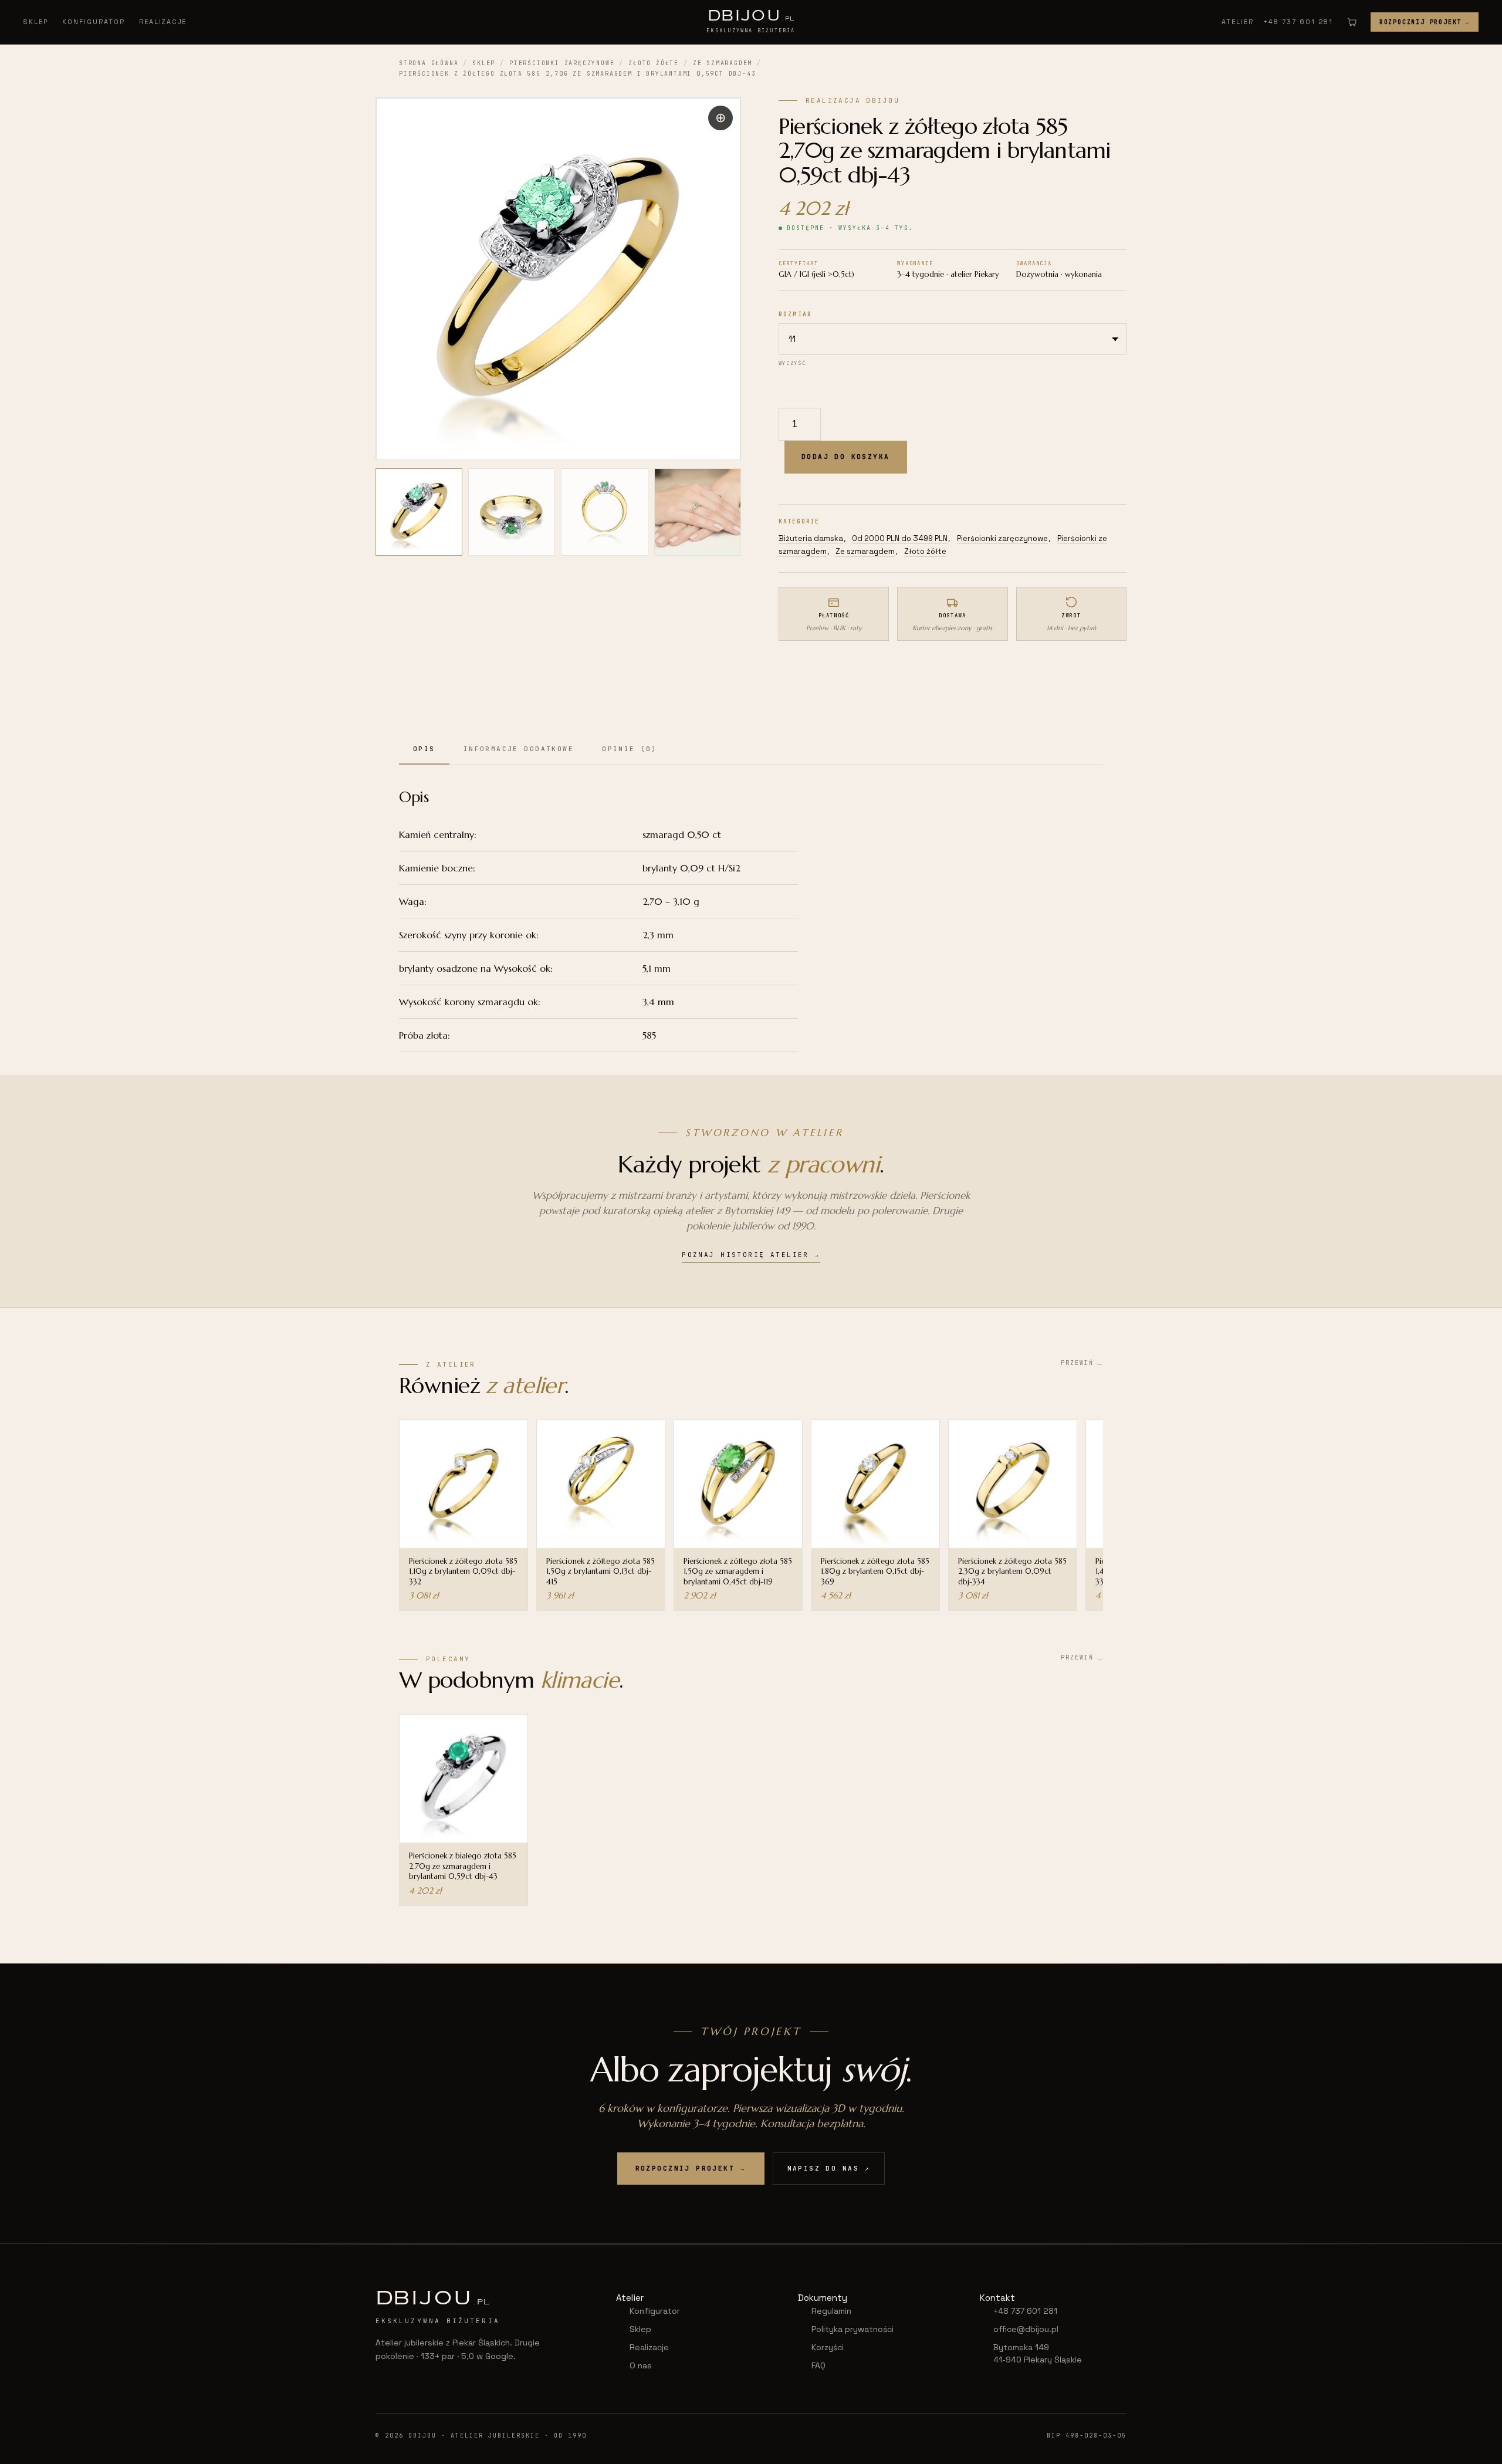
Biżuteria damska (811, 538)
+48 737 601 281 (1298, 22)
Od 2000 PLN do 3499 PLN (900, 538)
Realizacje (163, 22)
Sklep (36, 22)
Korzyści (828, 2347)
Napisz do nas (829, 2168)
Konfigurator (94, 22)
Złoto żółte (654, 63)
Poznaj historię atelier (751, 1255)
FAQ (818, 2365)
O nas (641, 2365)
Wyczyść (792, 363)
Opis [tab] (424, 749)
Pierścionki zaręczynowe (562, 63)
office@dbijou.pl (1026, 2329)
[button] (720, 118)
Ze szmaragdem (723, 63)
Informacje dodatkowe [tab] (519, 749)
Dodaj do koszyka (846, 457)
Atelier (1238, 22)
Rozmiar (795, 314)
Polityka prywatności (853, 2329)
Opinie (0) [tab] (630, 749)
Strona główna (429, 63)
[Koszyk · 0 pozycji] (1352, 22)
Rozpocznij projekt (1425, 22)
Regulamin (831, 2311)
